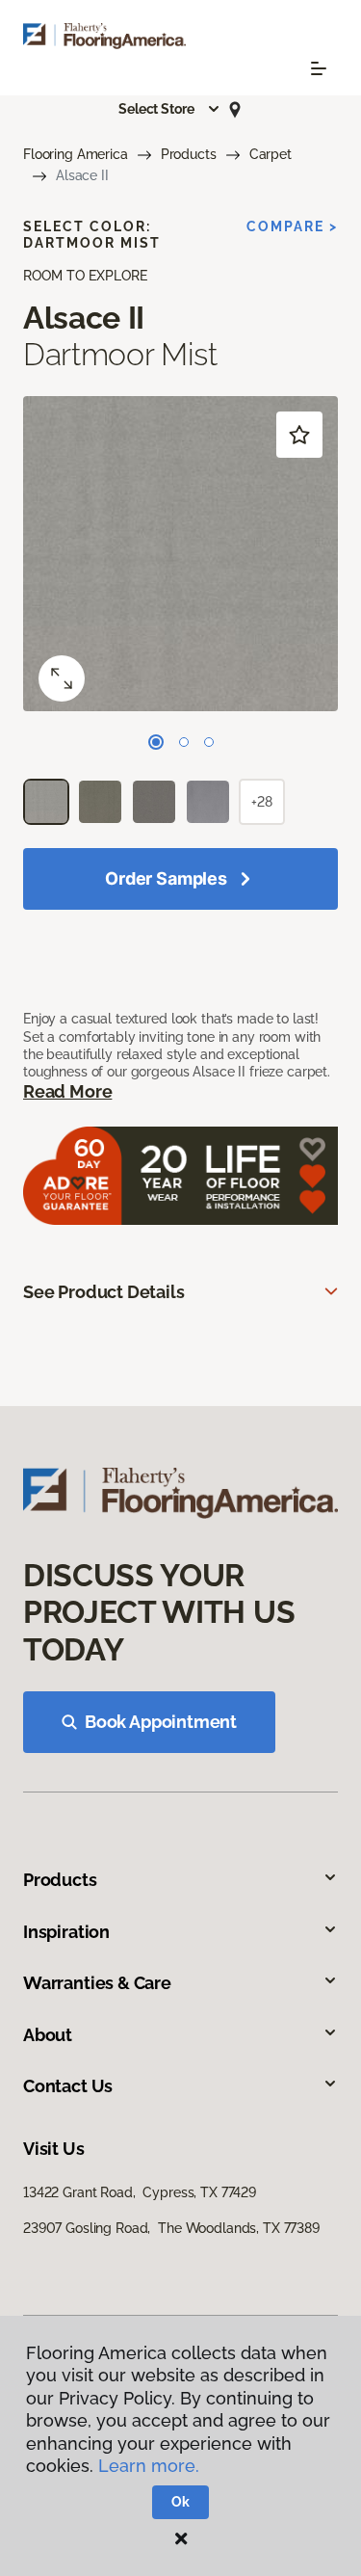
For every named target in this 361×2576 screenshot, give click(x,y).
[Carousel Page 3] (209, 742)
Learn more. (149, 2466)
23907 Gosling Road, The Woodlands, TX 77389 (171, 2228)
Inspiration (66, 1932)
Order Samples (166, 878)
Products (189, 154)
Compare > (292, 226)
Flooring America (76, 154)
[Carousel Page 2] (184, 742)
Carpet (271, 154)
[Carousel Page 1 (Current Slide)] (156, 742)
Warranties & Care (97, 1983)
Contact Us (68, 2086)
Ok (180, 2502)
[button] (169, 109)
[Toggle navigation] (319, 68)
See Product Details (104, 1292)
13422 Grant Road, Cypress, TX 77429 (140, 2192)
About (48, 2035)
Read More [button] (67, 1091)
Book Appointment (161, 1722)
